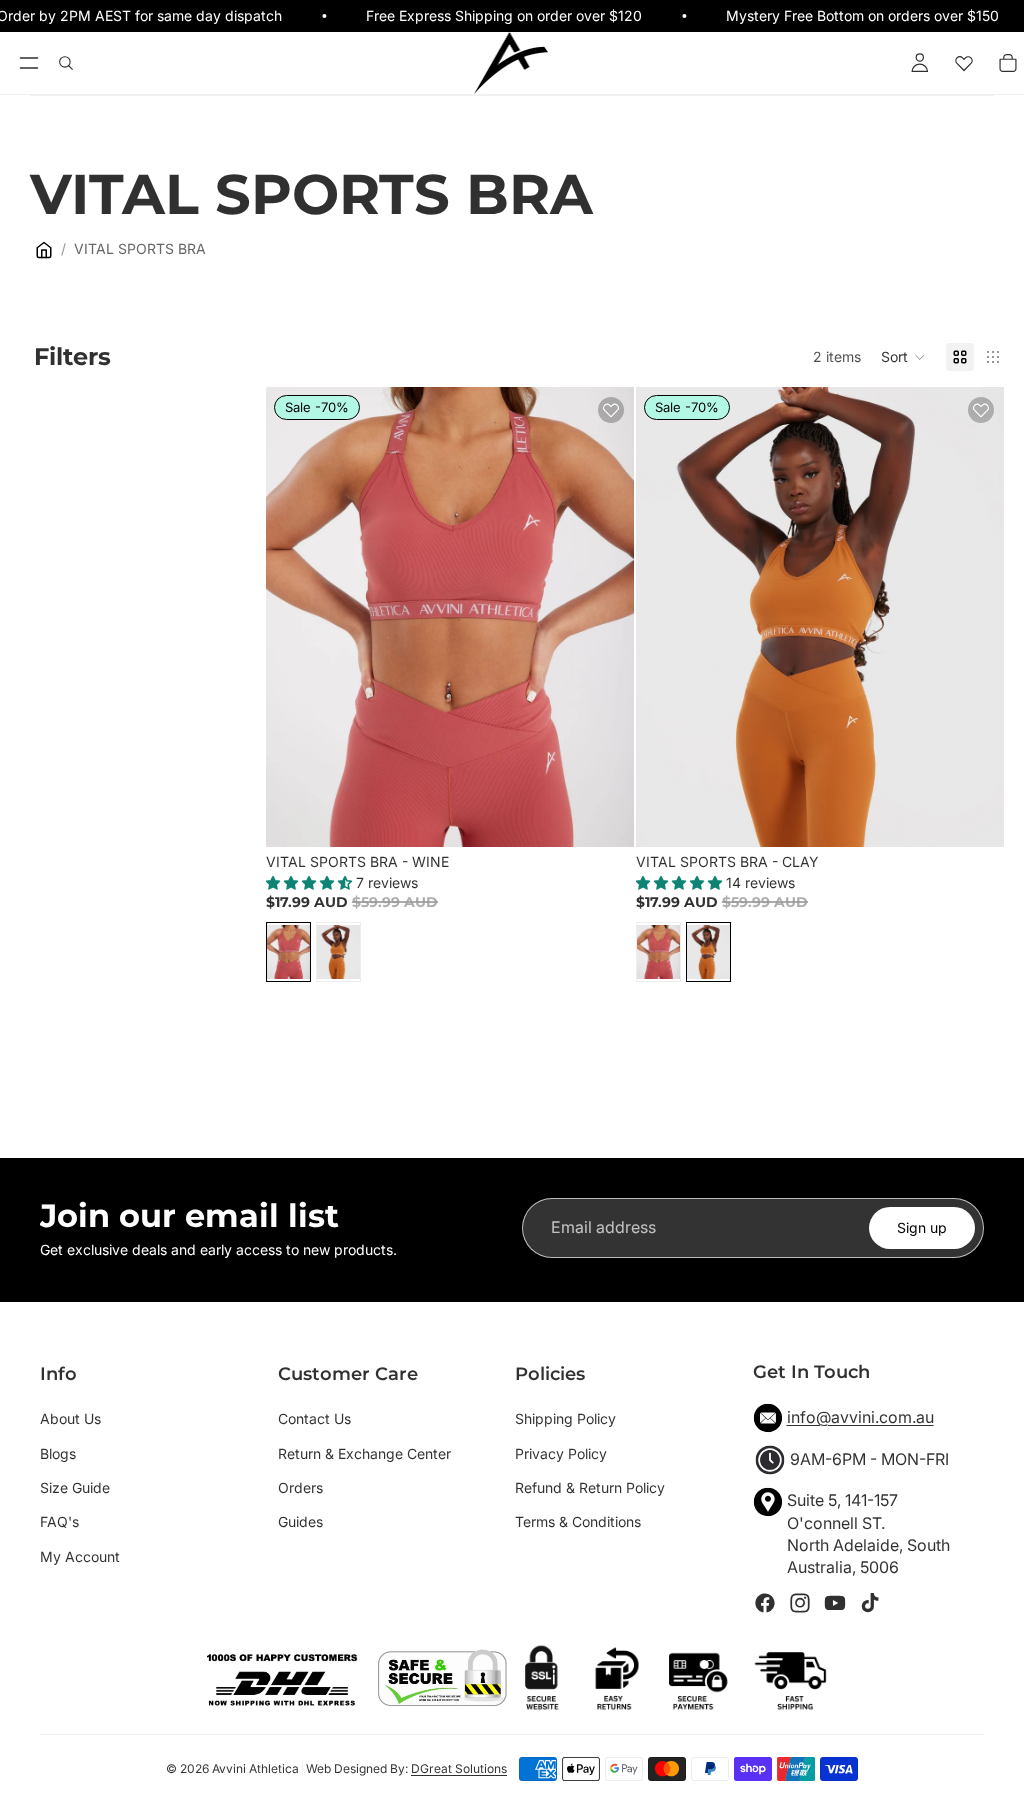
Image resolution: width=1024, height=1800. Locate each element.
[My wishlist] (964, 63)
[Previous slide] (296, 617)
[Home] (44, 250)
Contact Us (314, 1418)
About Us (70, 1418)
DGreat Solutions (459, 1768)
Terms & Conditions (578, 1521)
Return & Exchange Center (364, 1453)
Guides (300, 1521)
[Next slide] (604, 617)
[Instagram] (800, 1603)
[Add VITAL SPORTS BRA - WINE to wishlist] (611, 410)
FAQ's (59, 1521)
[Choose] (603, 816)
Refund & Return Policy (590, 1487)
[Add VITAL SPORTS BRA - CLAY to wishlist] (981, 410)
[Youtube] (835, 1603)
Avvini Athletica (255, 1768)
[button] (903, 357)
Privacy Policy (561, 1453)
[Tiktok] (870, 1603)
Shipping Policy (565, 1418)
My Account (80, 1556)
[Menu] (28, 64)
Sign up (922, 1227)
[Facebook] (765, 1603)
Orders (300, 1487)
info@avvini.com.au (860, 1417)
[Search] (66, 63)
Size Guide (75, 1487)
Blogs (58, 1453)
